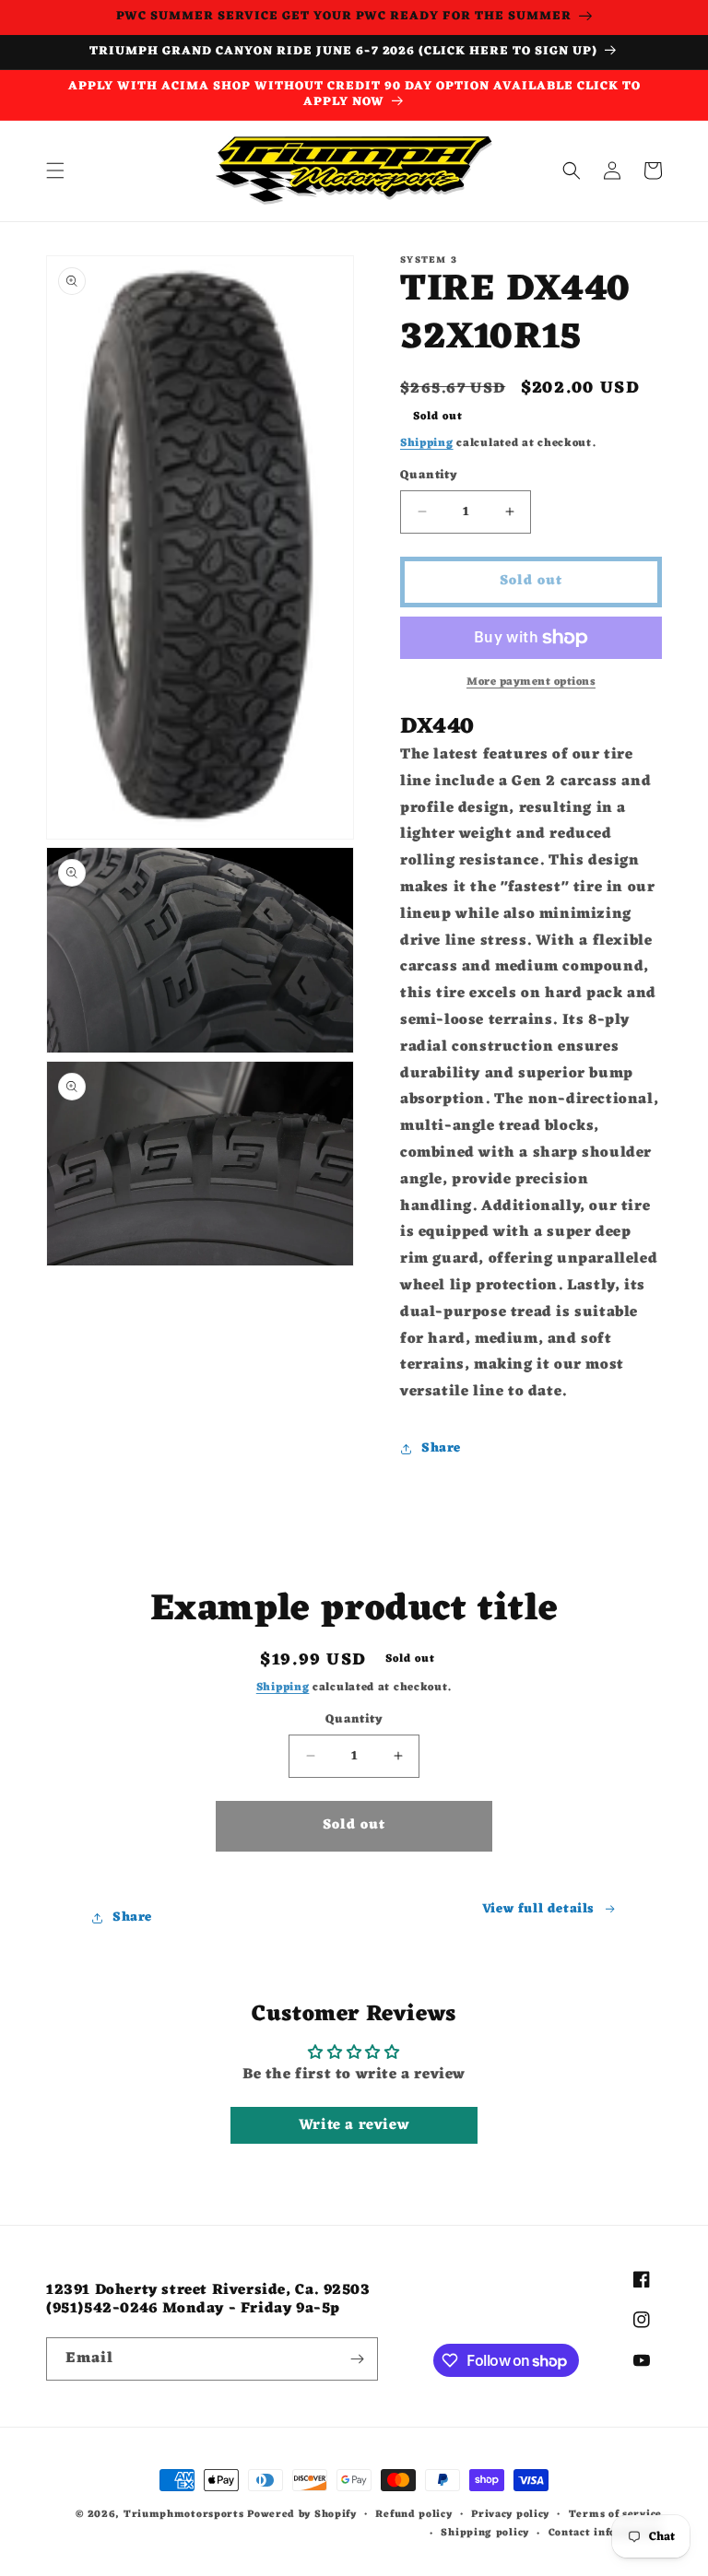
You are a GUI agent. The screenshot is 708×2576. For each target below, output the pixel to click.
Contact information (605, 2533)
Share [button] (441, 1448)
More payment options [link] (531, 682)
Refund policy (413, 2515)
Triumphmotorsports (184, 2514)
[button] (55, 171)
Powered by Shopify (302, 2514)
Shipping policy (485, 2533)
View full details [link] (538, 1909)
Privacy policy (510, 2515)
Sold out (354, 1825)
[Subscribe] (357, 2359)
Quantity (429, 476)
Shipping (427, 443)
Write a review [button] (354, 2125)
